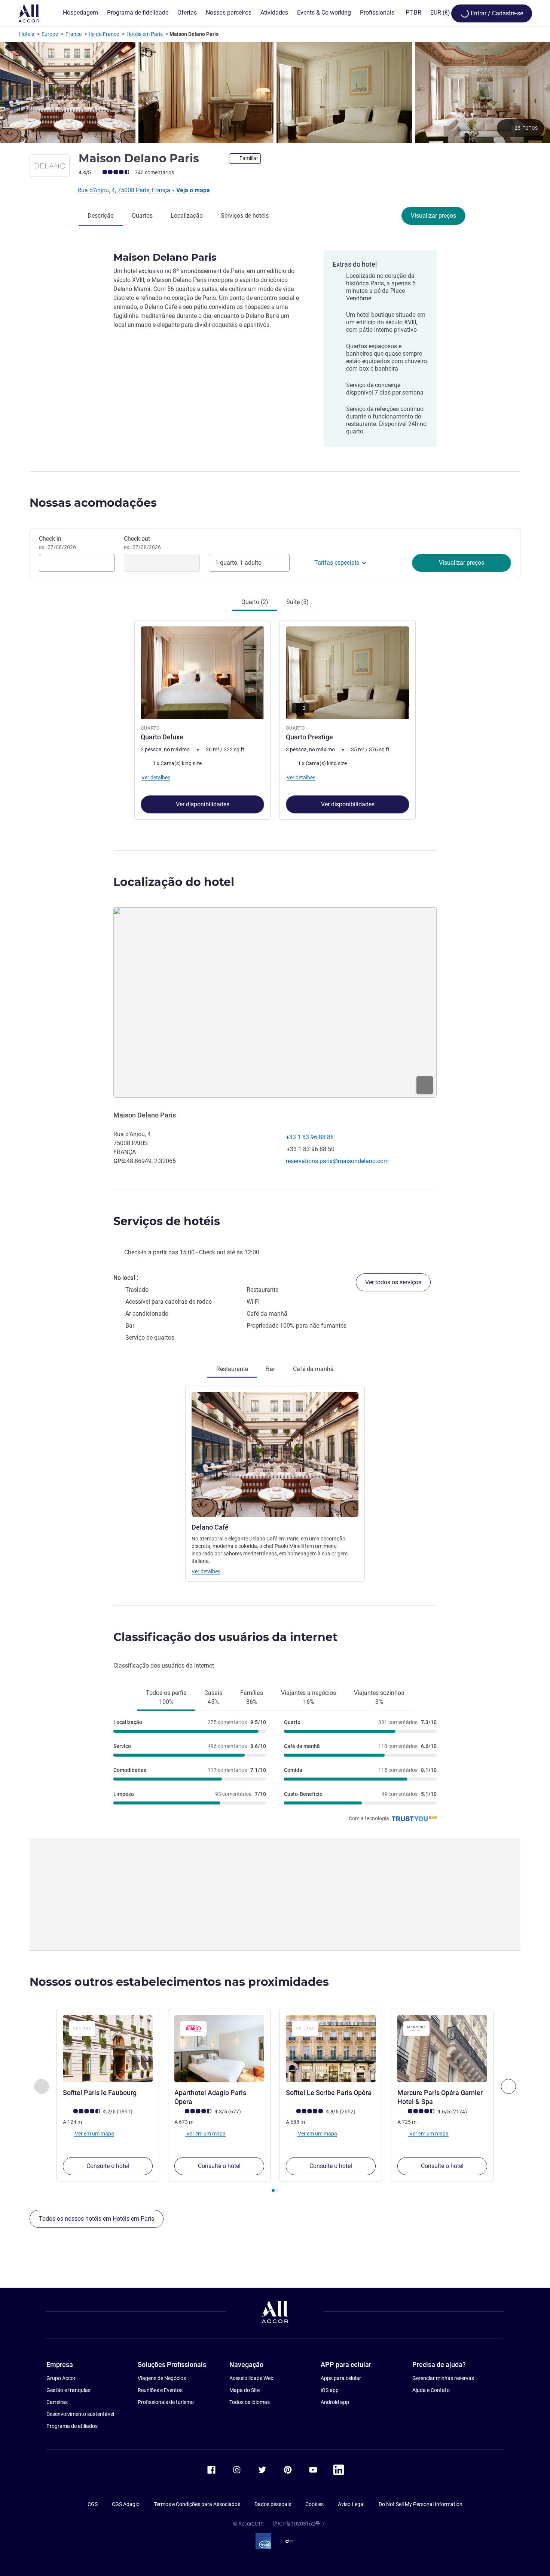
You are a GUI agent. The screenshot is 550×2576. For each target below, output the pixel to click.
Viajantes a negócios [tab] (308, 1697)
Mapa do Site (245, 2390)
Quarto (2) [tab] (255, 602)
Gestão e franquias (68, 2390)
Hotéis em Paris (145, 34)
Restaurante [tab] (232, 1369)
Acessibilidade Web (251, 2378)
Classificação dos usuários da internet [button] (225, 1637)
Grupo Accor (61, 2378)
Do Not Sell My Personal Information (421, 2504)
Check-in (57, 543)
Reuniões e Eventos (160, 2390)
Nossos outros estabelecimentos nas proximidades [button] (179, 1982)
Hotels (27, 34)
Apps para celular (341, 2378)
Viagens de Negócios (162, 2378)
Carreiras (57, 2402)
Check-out (142, 543)
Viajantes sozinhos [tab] (379, 1697)
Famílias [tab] (252, 1697)
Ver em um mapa (94, 2134)
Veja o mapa (193, 190)
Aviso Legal (351, 2504)
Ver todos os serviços (393, 1282)
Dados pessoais (273, 2504)
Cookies (314, 2504)
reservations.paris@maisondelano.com (337, 1161)
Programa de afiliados (72, 2426)
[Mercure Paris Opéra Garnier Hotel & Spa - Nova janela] (442, 2049)
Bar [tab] (271, 1369)
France (74, 34)
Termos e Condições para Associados (197, 2504)
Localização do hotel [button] (174, 882)
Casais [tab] (213, 1697)
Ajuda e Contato (431, 2390)
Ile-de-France (104, 34)
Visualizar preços (433, 216)
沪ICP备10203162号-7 (299, 2524)
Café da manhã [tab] (313, 1369)
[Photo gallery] (275, 93)
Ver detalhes (206, 1571)
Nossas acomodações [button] (93, 503)
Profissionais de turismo (166, 2402)
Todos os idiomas (250, 2402)
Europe (50, 34)
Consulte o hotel (108, 2166)
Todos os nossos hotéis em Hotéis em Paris (97, 2219)
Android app (335, 2402)
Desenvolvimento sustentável (80, 2414)
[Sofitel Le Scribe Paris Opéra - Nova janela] (331, 2049)
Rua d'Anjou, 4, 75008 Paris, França (125, 190)
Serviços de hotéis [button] (167, 1221)
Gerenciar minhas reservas (443, 2378)
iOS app (330, 2390)
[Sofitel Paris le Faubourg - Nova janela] (108, 2049)
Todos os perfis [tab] (166, 1697)
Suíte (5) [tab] (297, 602)
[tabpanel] (275, 719)
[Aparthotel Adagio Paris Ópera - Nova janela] (219, 2049)
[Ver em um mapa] (275, 1002)
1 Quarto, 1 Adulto (238, 563)
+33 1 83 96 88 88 (310, 1137)
